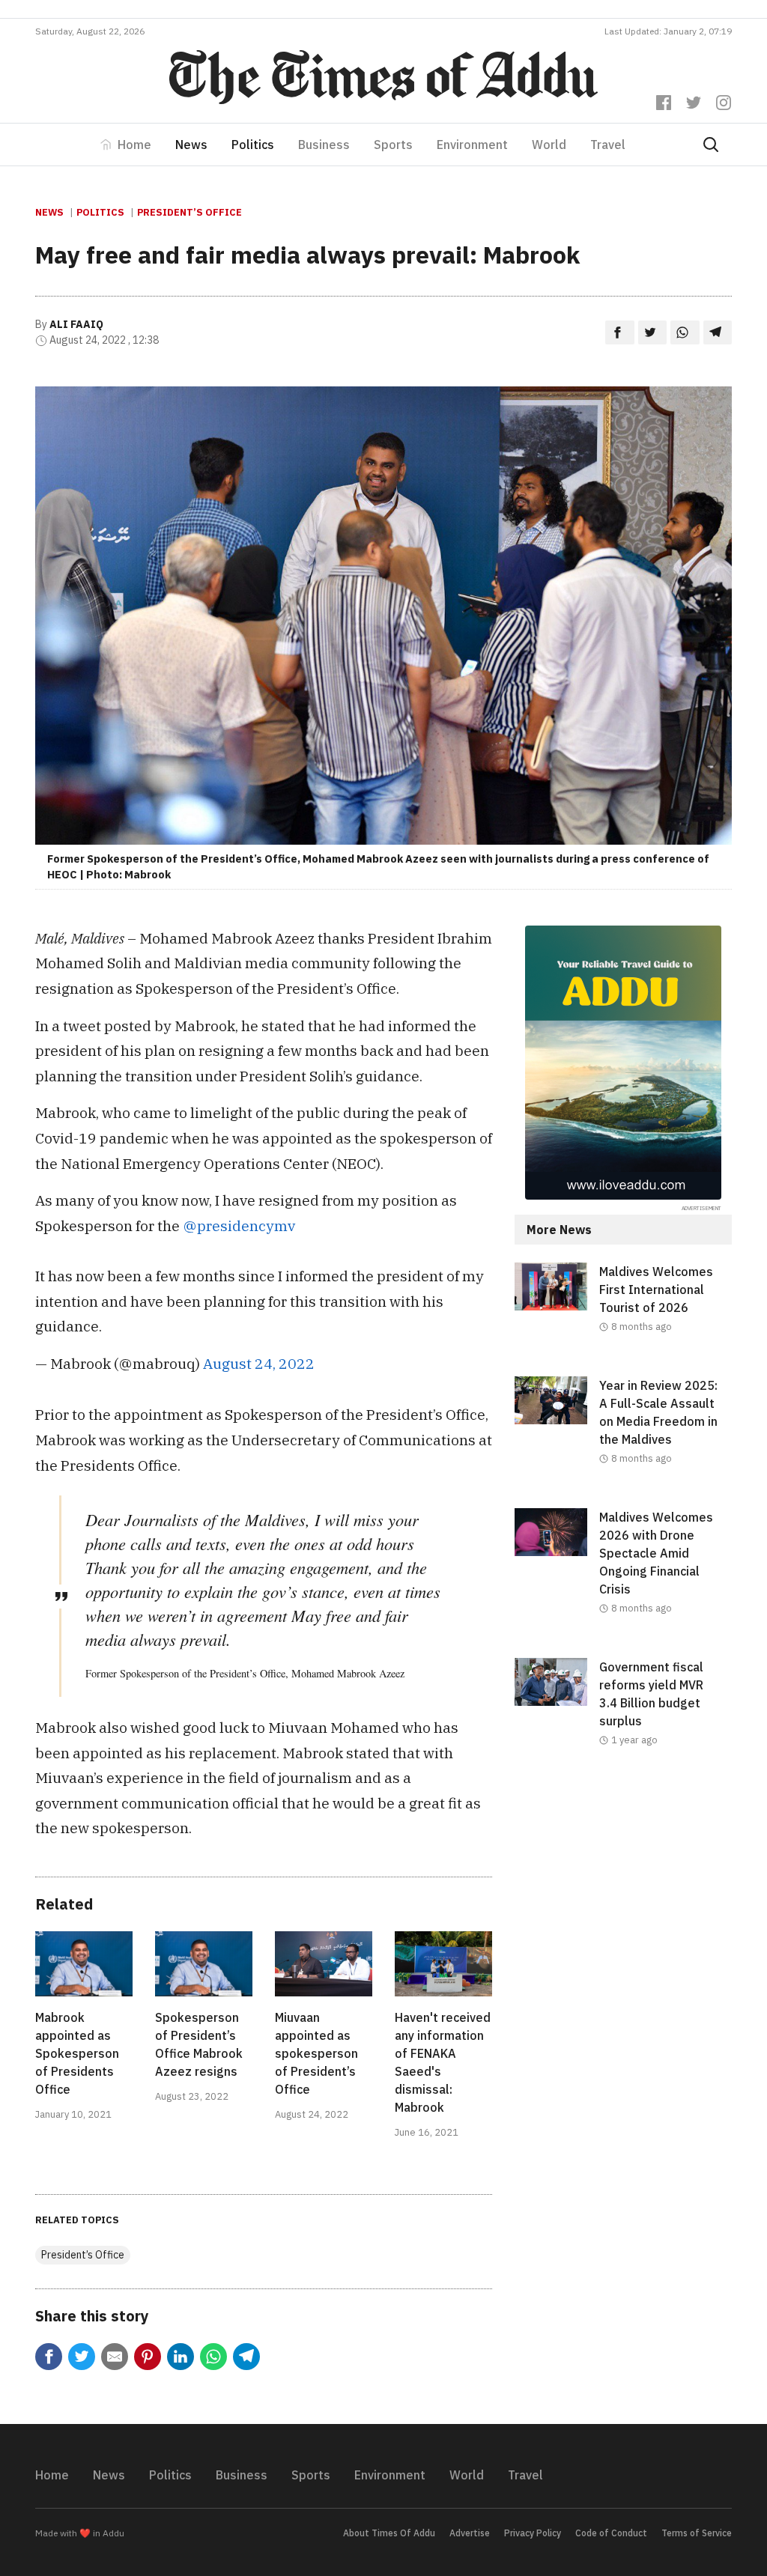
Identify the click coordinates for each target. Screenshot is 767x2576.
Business (324, 145)
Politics (253, 145)
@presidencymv (239, 1225)
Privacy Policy (533, 2533)
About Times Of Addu (389, 2533)
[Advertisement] (623, 1901)
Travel (608, 145)
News (191, 145)
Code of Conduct (611, 2533)
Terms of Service (697, 2533)
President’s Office (190, 212)
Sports (393, 145)
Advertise (470, 2533)
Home (134, 145)
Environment (472, 145)
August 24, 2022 (259, 1363)
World (549, 145)
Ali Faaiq (76, 324)
